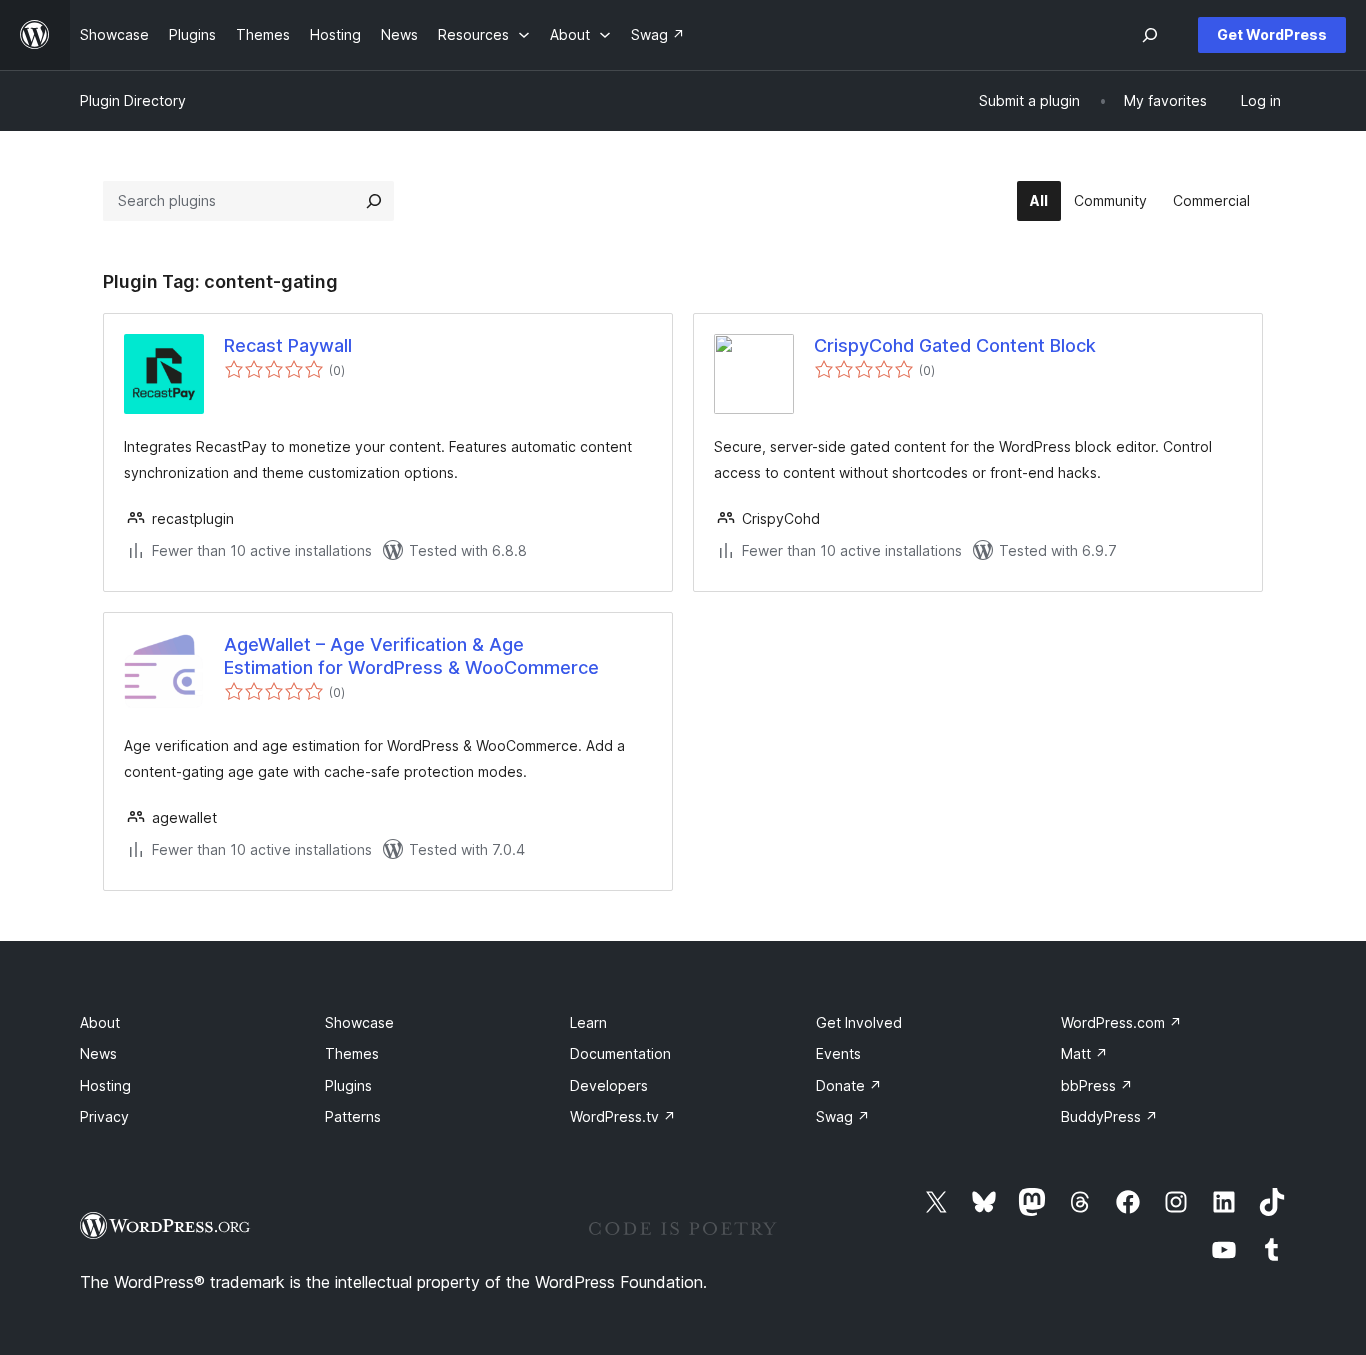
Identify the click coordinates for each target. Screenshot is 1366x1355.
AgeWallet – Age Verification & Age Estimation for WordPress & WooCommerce (411, 656)
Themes (352, 1053)
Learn (588, 1022)
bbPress (1097, 1085)
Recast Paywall (288, 345)
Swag (843, 1116)
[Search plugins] (374, 201)
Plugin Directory (133, 100)
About (100, 1022)
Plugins (348, 1085)
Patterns (353, 1116)
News (98, 1053)
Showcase (359, 1022)
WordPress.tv (623, 1116)
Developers (609, 1085)
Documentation (620, 1053)
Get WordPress (1272, 34)
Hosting (105, 1085)
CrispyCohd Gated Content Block (955, 345)
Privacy (104, 1116)
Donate (849, 1085)
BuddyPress (1109, 1116)
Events (838, 1053)
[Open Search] (1150, 35)
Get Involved (859, 1022)
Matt (1084, 1053)
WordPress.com (1121, 1022)
